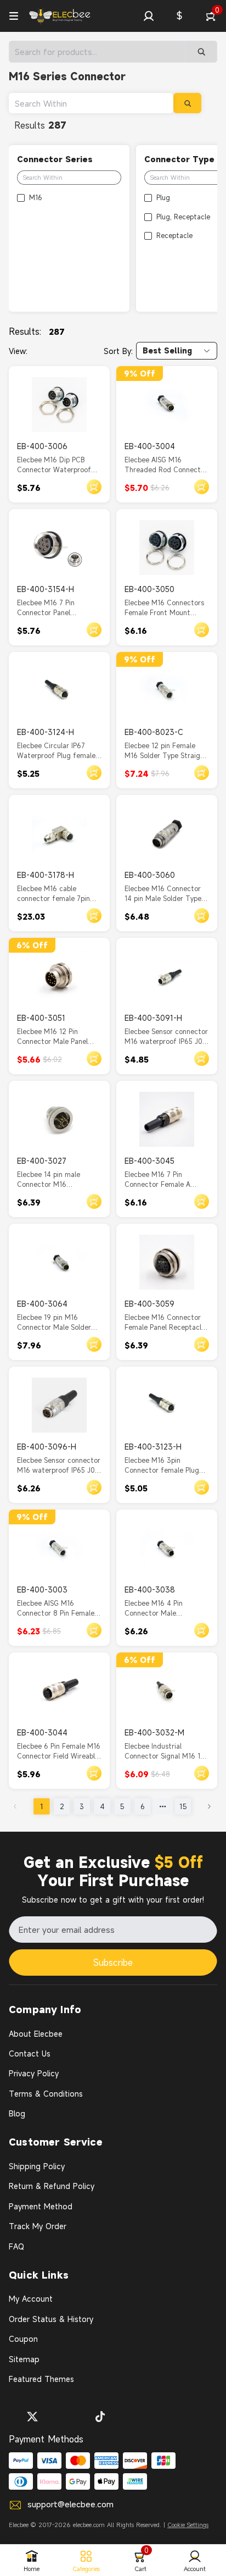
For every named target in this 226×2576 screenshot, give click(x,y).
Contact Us (30, 2053)
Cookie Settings (188, 2525)
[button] (149, 16)
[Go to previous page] (15, 1806)
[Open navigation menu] (14, 16)
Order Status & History (51, 2319)
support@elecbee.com (70, 2504)
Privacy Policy (34, 2073)
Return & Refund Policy (52, 2186)
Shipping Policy (37, 2166)
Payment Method (41, 2206)
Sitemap (24, 2359)
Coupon (23, 2339)
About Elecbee (36, 2034)
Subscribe (113, 1963)
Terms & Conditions (46, 2094)
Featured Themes (41, 2379)
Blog (17, 2113)
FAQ (16, 2246)
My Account (31, 2299)
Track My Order (38, 2226)
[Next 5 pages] (163, 1806)
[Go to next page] (209, 1806)
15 (183, 1806)
